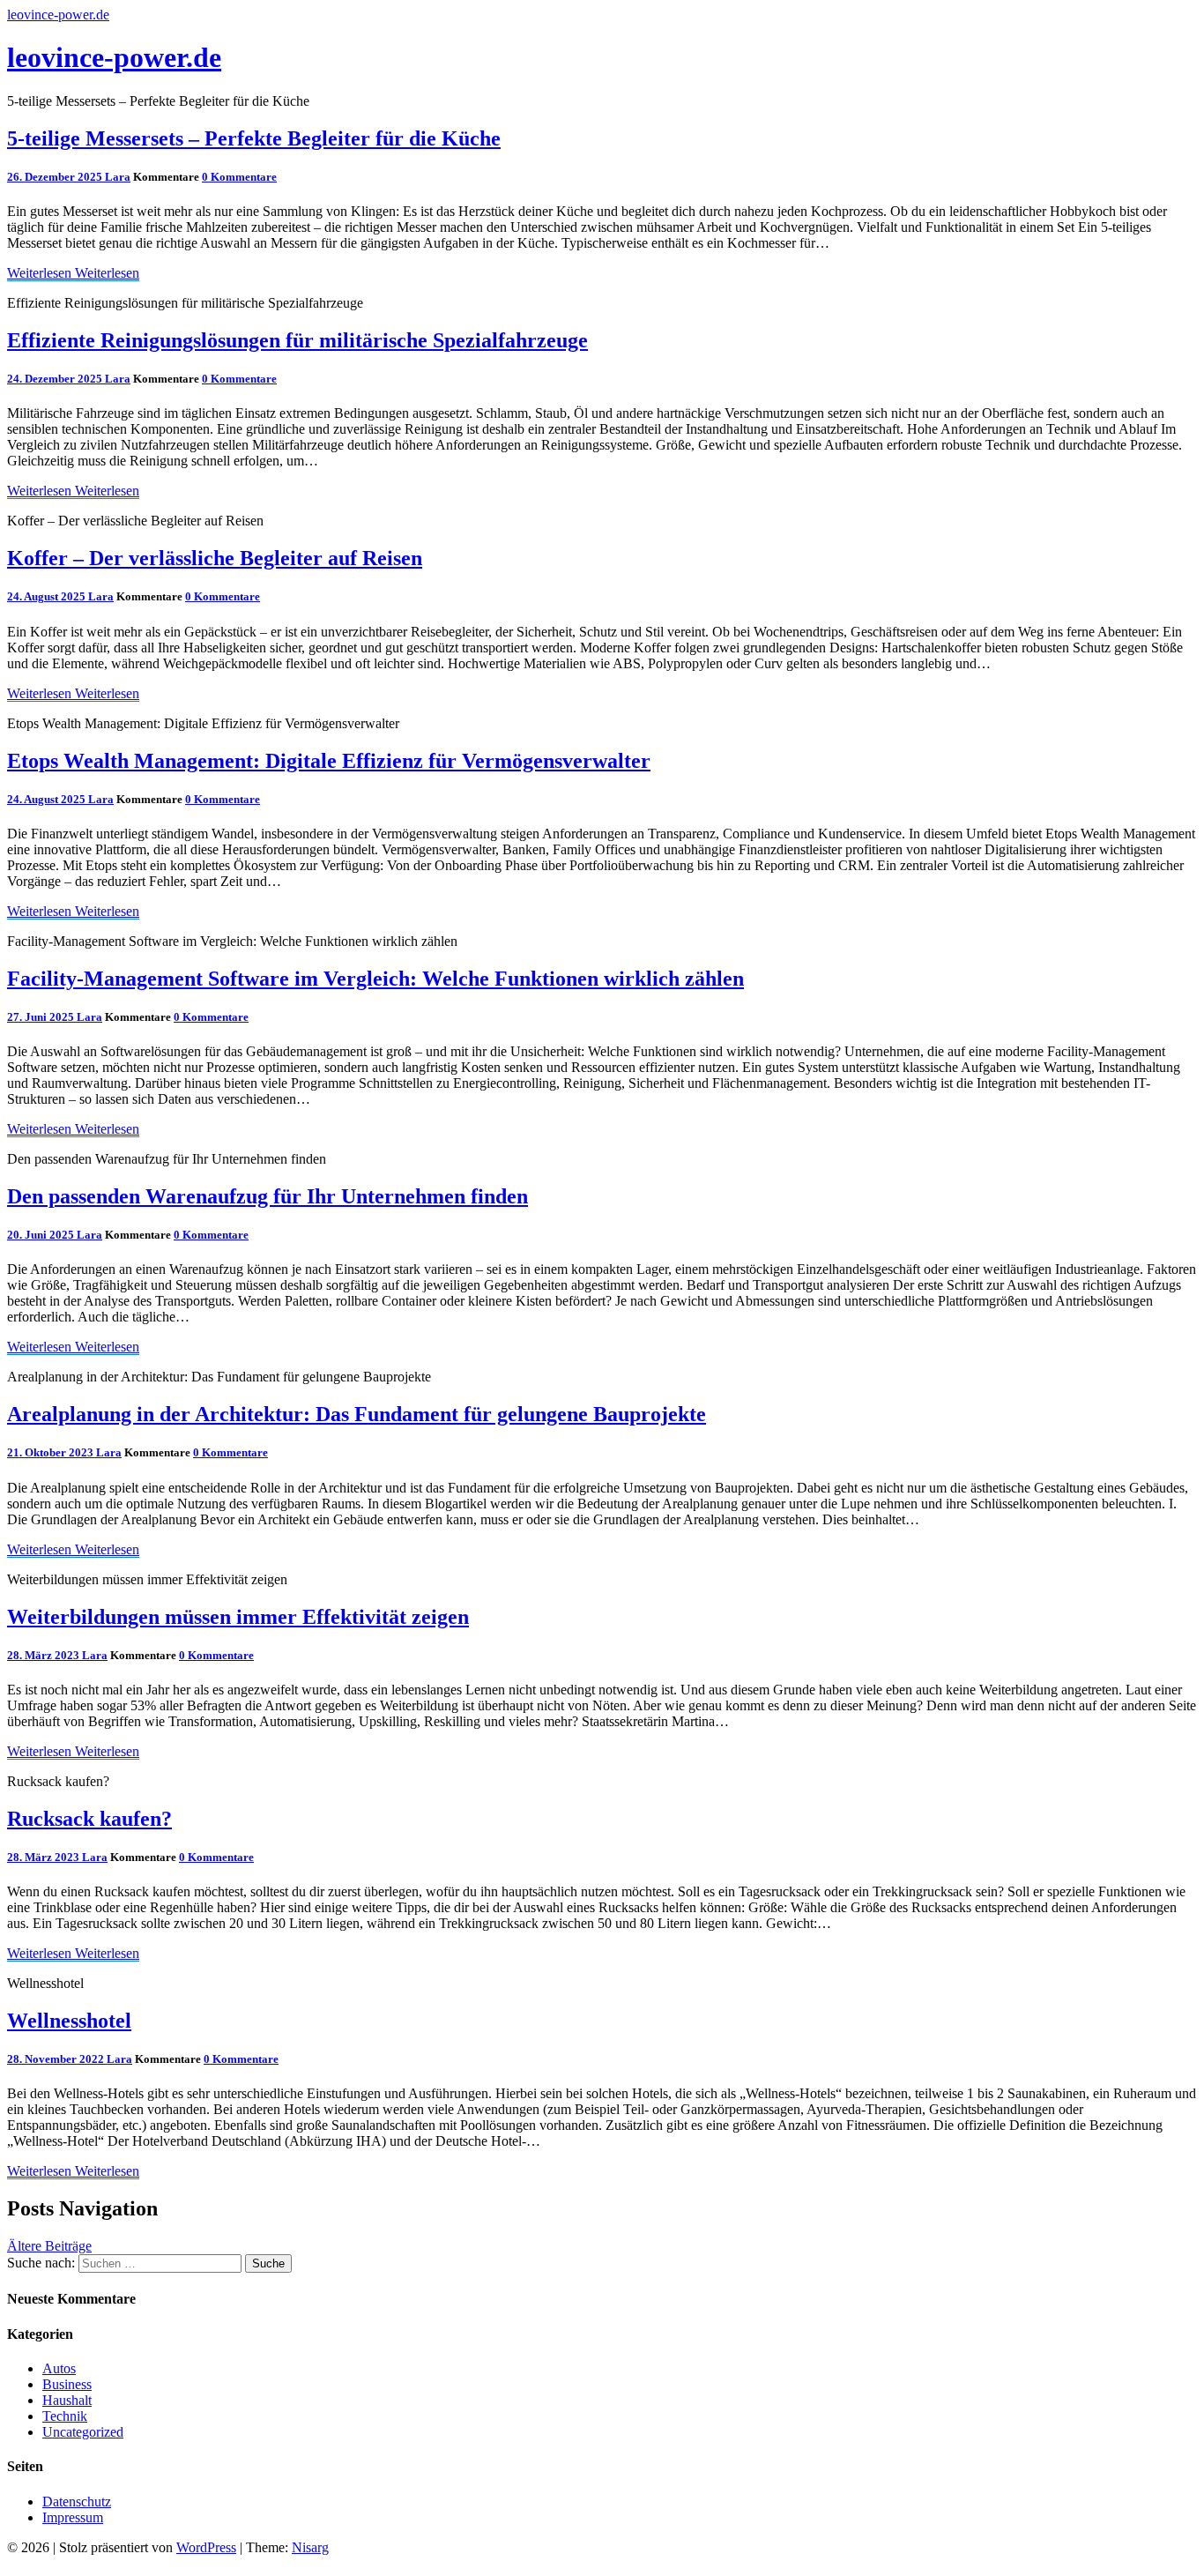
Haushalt (67, 2400)
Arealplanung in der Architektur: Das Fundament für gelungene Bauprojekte (357, 1414)
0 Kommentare (239, 177)
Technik (65, 2416)
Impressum (73, 2517)
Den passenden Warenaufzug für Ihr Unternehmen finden (268, 1196)
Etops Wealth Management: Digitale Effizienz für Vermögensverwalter (329, 761)
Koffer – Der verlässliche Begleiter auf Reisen (215, 558)
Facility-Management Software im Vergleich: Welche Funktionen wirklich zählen (375, 979)
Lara (118, 177)
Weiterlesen (73, 273)
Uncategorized (83, 2432)
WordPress (206, 2547)
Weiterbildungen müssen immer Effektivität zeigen (238, 1617)
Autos (59, 2368)
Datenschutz (77, 2502)
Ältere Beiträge (49, 2246)
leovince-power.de (58, 15)
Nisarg (310, 2547)
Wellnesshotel (69, 2021)
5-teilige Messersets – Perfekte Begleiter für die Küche (254, 138)
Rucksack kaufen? (89, 1819)
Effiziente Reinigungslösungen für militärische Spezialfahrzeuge (297, 340)
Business (67, 2384)
